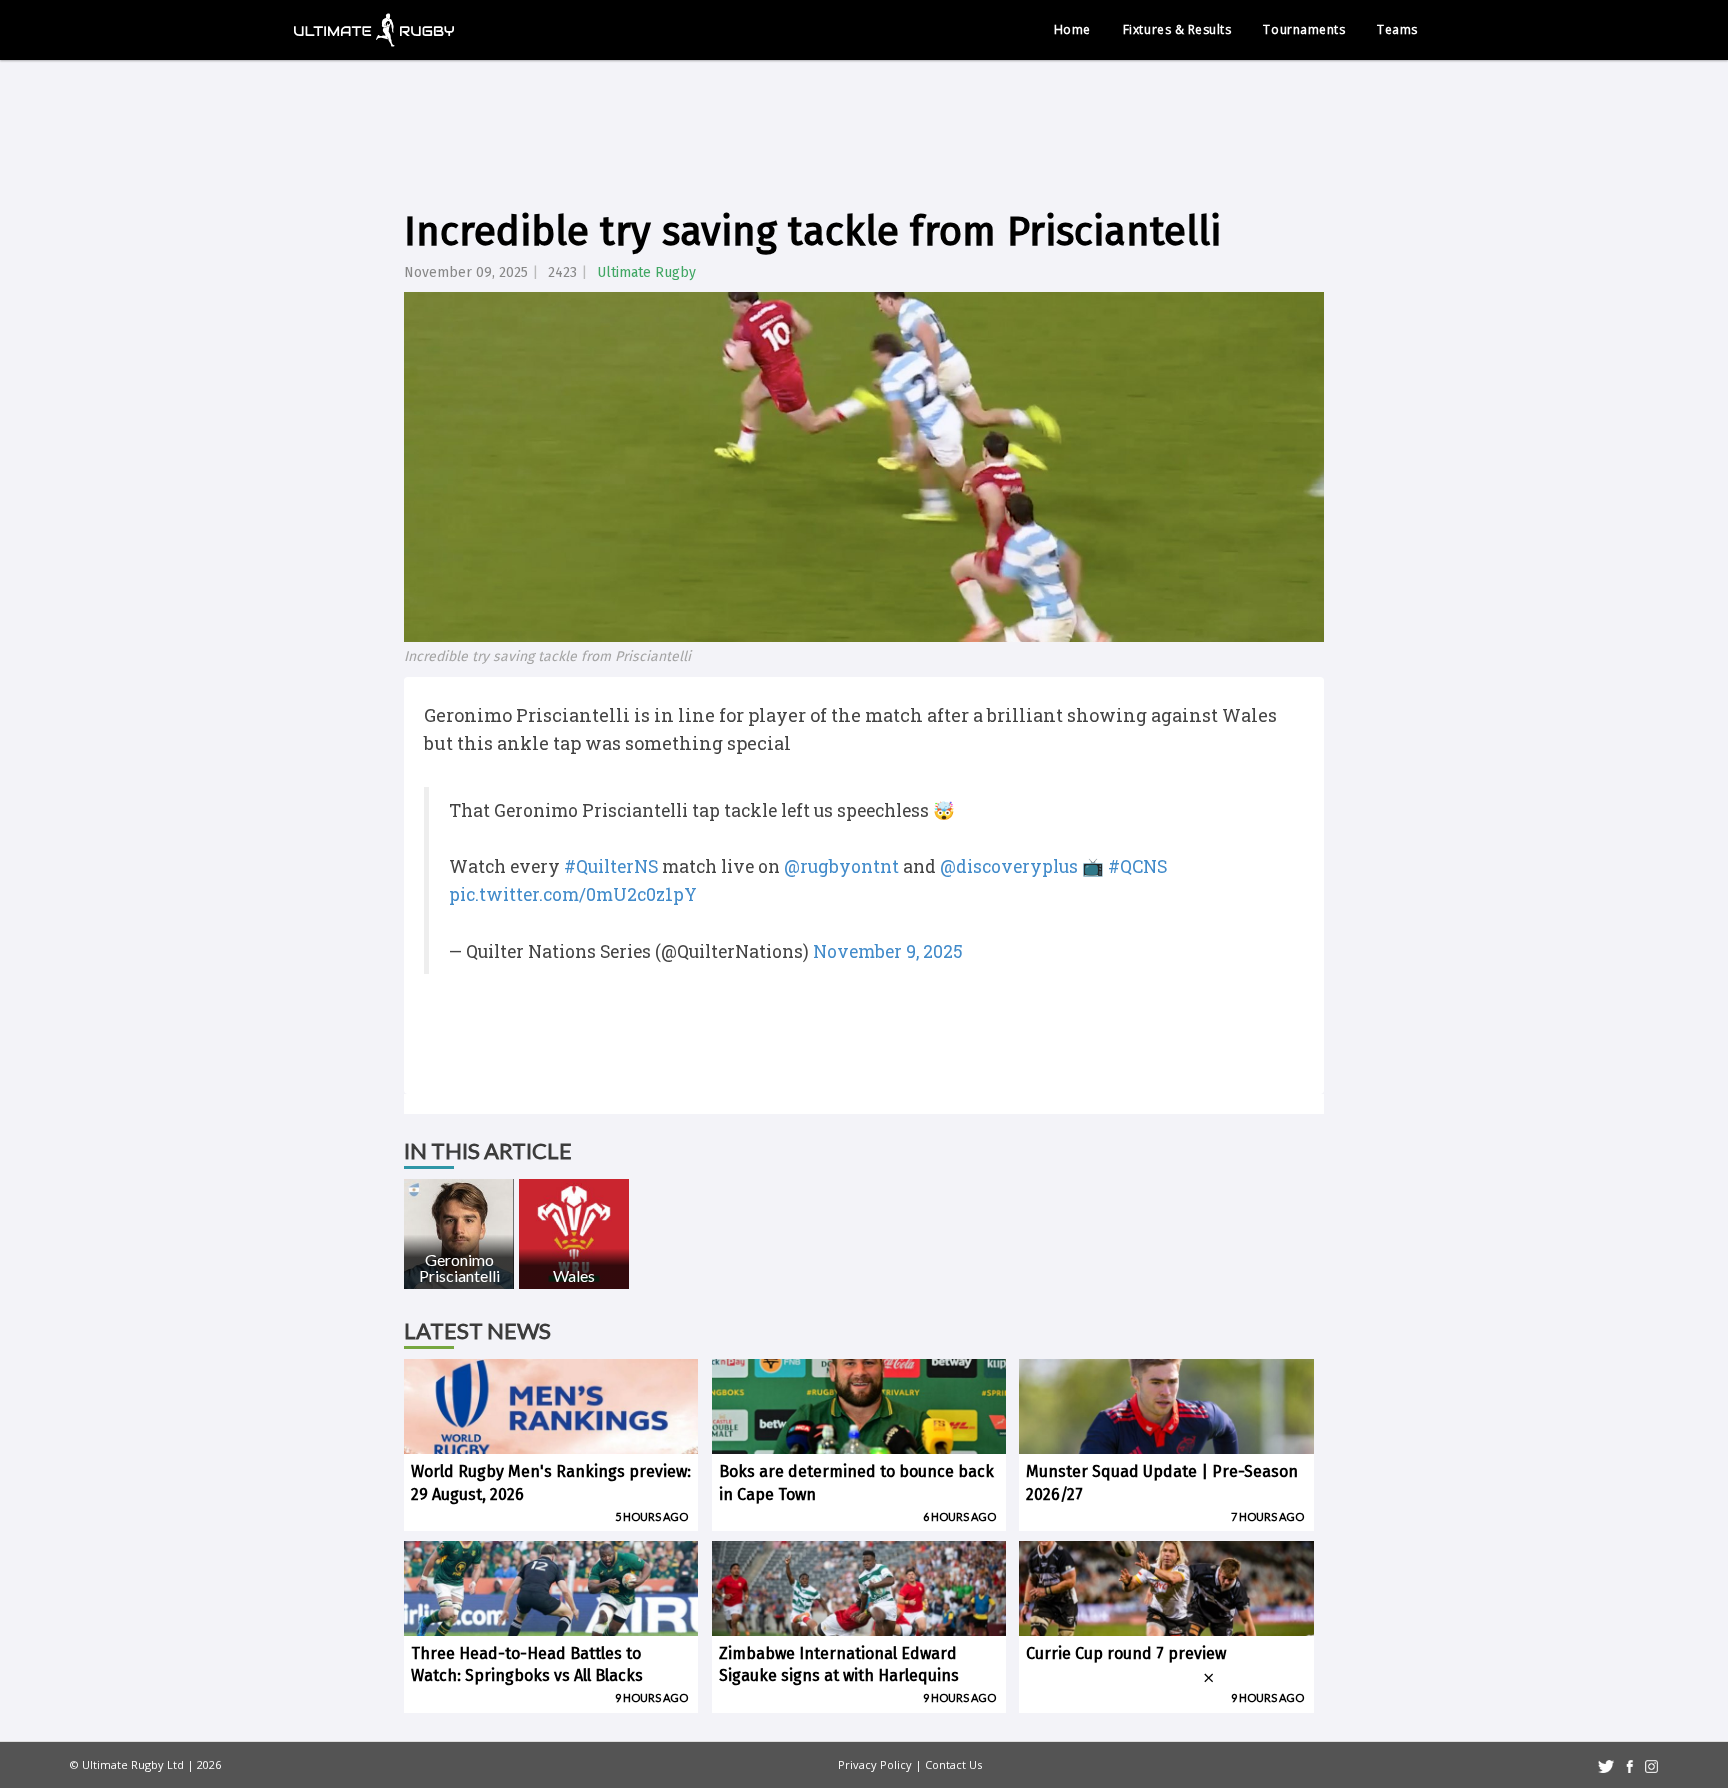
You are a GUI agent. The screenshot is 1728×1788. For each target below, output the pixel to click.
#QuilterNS (611, 866)
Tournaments (1304, 29)
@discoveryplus (1009, 866)
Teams (1397, 29)
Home (1072, 29)
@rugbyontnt (841, 866)
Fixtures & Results (1177, 29)
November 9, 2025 (888, 951)
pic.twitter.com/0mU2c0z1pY (573, 894)
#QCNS (1137, 866)
